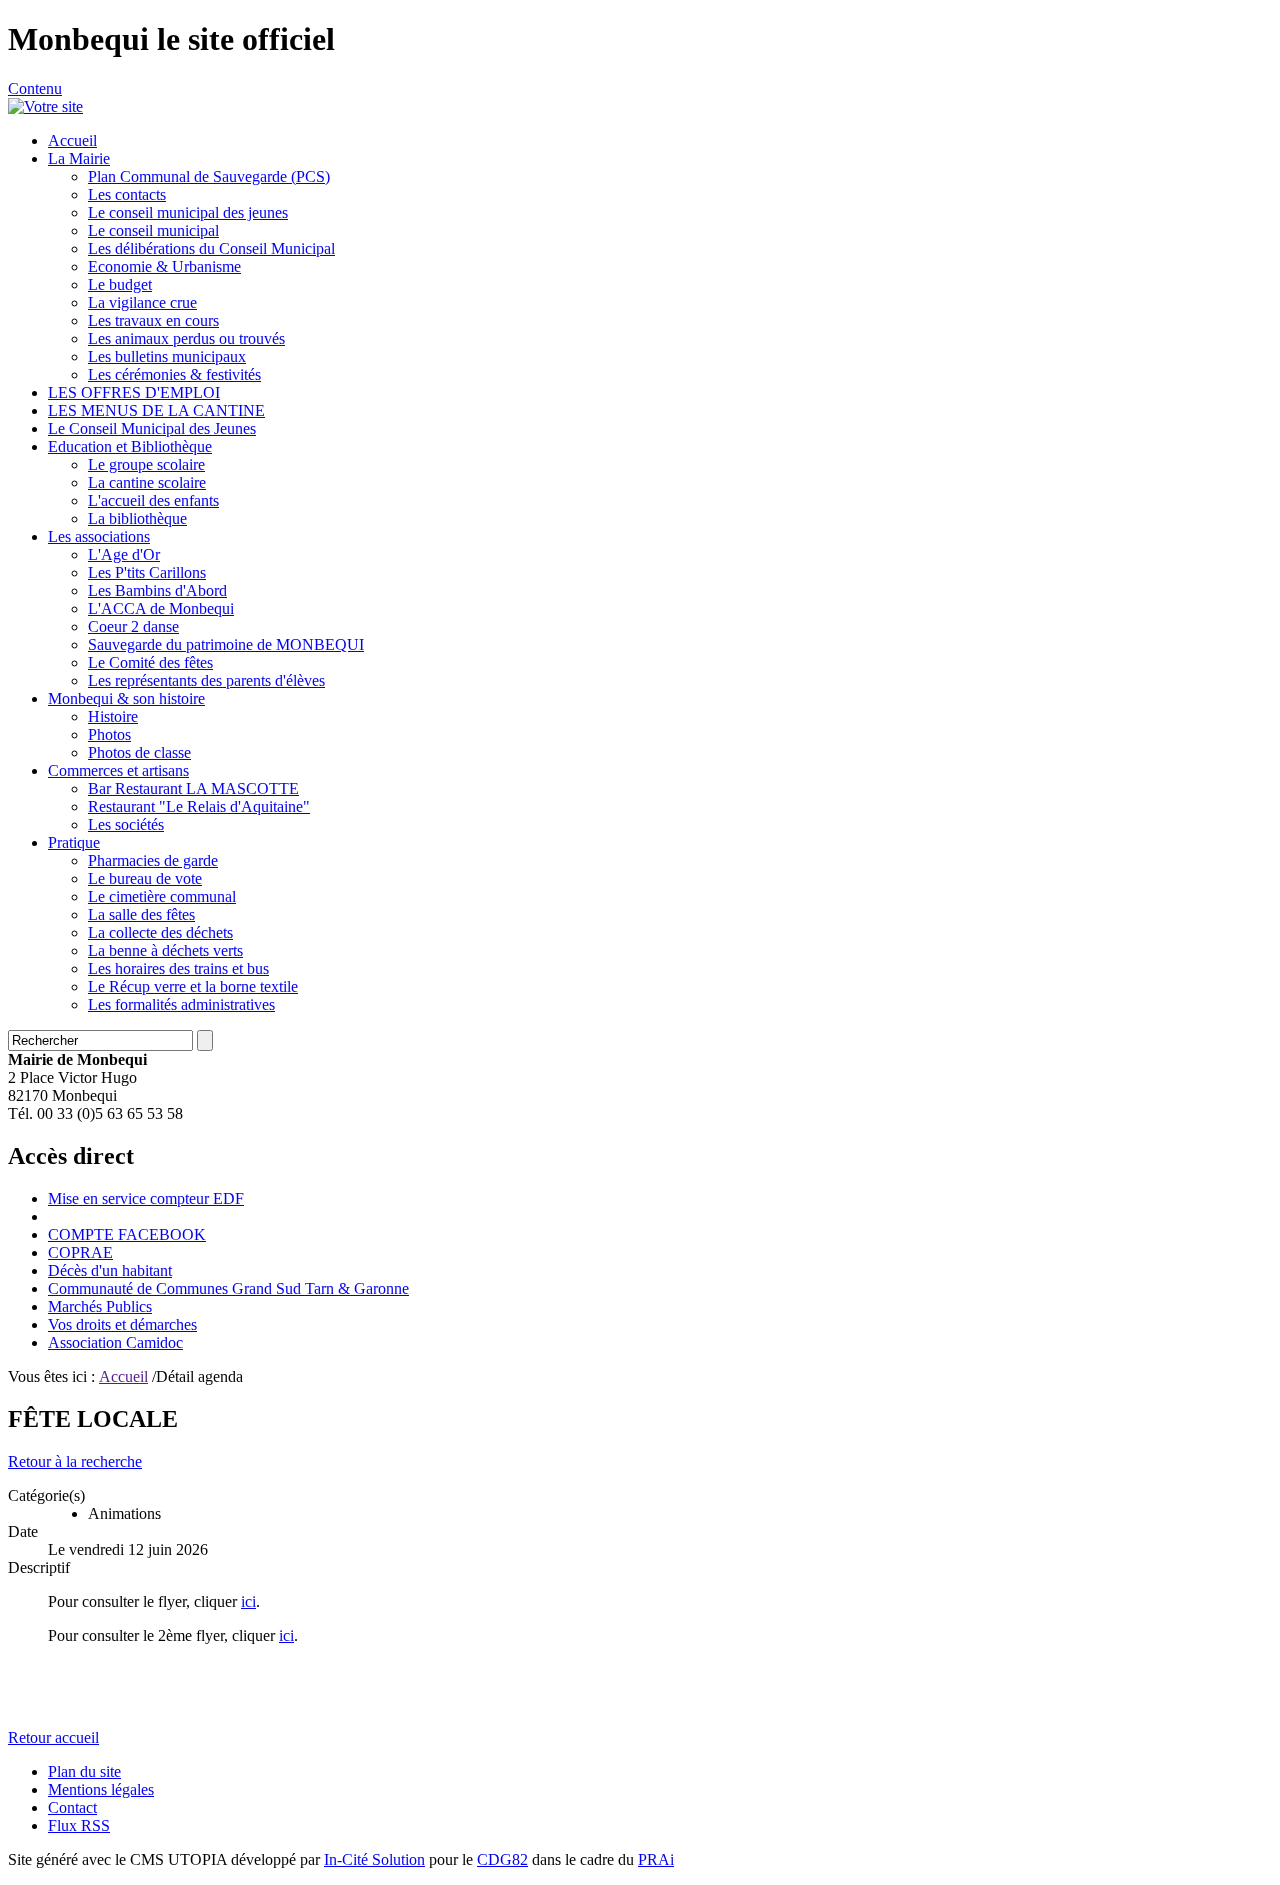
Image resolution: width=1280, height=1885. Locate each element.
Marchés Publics (100, 1306)
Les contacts (127, 194)
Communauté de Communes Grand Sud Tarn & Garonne (228, 1288)
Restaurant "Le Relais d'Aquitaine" (199, 806)
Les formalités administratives (181, 1004)
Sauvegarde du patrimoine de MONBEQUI (226, 644)
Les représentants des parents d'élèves (206, 680)
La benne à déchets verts (165, 950)
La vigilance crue (142, 302)
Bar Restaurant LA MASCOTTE (193, 788)
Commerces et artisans (118, 770)
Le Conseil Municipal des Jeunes (152, 428)
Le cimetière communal (162, 896)
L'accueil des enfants (153, 500)
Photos (109, 734)
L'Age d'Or (124, 554)
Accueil (72, 140)
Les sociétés (126, 824)
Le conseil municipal (153, 230)
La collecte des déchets (160, 932)
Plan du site (84, 1771)
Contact (72, 1807)
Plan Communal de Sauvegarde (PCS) (209, 176)
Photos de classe (139, 752)
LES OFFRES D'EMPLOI (134, 392)
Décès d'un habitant (110, 1270)
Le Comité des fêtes (150, 662)
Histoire (113, 716)
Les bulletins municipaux (167, 356)
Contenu (35, 88)
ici (248, 1601)
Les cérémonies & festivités (174, 374)
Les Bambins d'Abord (157, 590)
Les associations (99, 536)
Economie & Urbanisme (164, 266)
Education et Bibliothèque (130, 446)
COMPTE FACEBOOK (127, 1234)
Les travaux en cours (153, 320)
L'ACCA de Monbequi (161, 608)
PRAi (656, 1859)
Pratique (74, 842)
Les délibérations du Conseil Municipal (211, 248)
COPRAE (80, 1252)
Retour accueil (53, 1737)
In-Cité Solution (374, 1859)
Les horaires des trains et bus (178, 968)
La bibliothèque (137, 518)
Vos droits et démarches (122, 1324)
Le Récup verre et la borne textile (193, 986)
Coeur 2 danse (133, 626)
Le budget (120, 284)
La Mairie (79, 158)
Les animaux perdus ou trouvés (186, 338)
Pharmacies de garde (153, 860)
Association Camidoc (115, 1342)
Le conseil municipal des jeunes (188, 212)
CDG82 (502, 1859)
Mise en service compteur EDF (146, 1198)
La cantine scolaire (147, 482)
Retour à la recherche (75, 1461)
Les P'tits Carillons (147, 572)
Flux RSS (79, 1825)
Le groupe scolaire (146, 464)
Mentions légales (101, 1789)
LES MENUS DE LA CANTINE (156, 410)
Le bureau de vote (145, 878)
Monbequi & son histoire (126, 698)
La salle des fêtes (141, 914)
